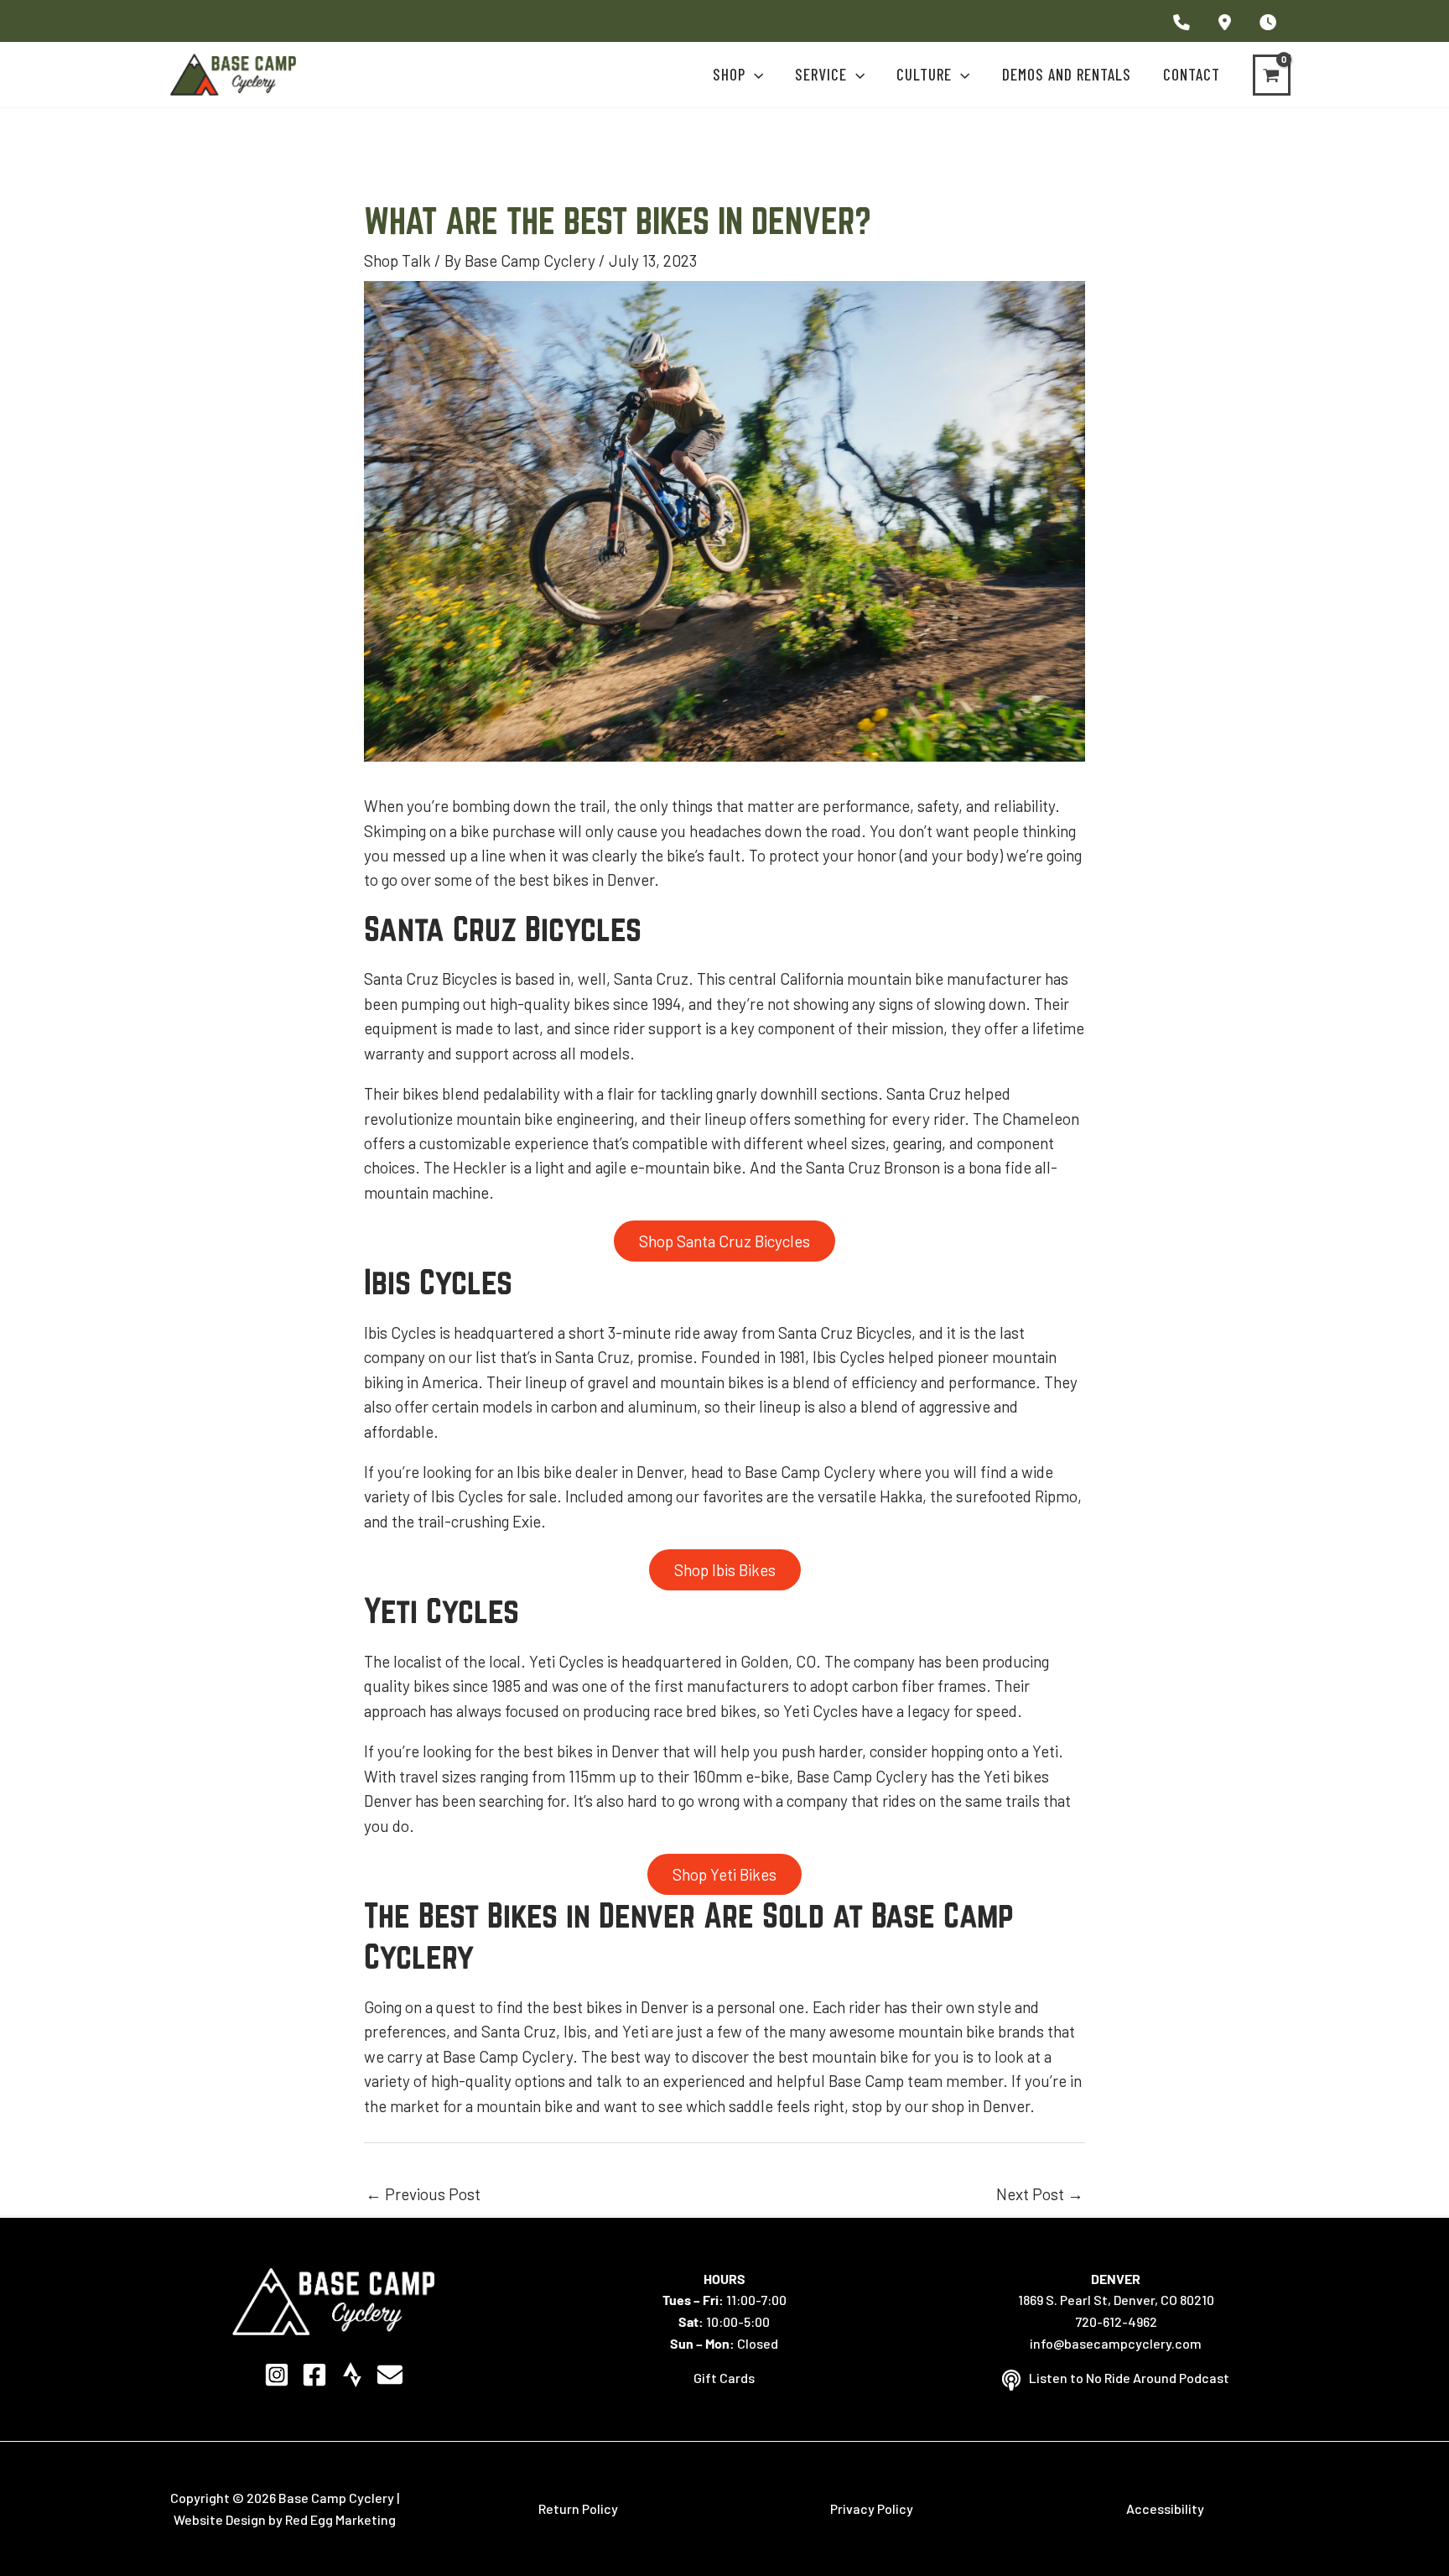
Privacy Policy (872, 2508)
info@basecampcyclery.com (1116, 2343)
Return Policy (578, 2508)
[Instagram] (277, 2375)
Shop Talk (397, 260)
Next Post (1040, 2194)
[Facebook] (314, 2375)
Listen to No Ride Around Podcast (1129, 2378)
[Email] (390, 2375)
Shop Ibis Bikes (725, 1570)
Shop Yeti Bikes (724, 1874)
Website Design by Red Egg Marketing (285, 2519)
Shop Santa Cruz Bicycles (724, 1241)
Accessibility (1165, 2508)
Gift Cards (724, 2378)
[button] (754, 75)
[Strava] (352, 2375)
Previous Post (423, 2194)
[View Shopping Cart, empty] (1272, 75)
